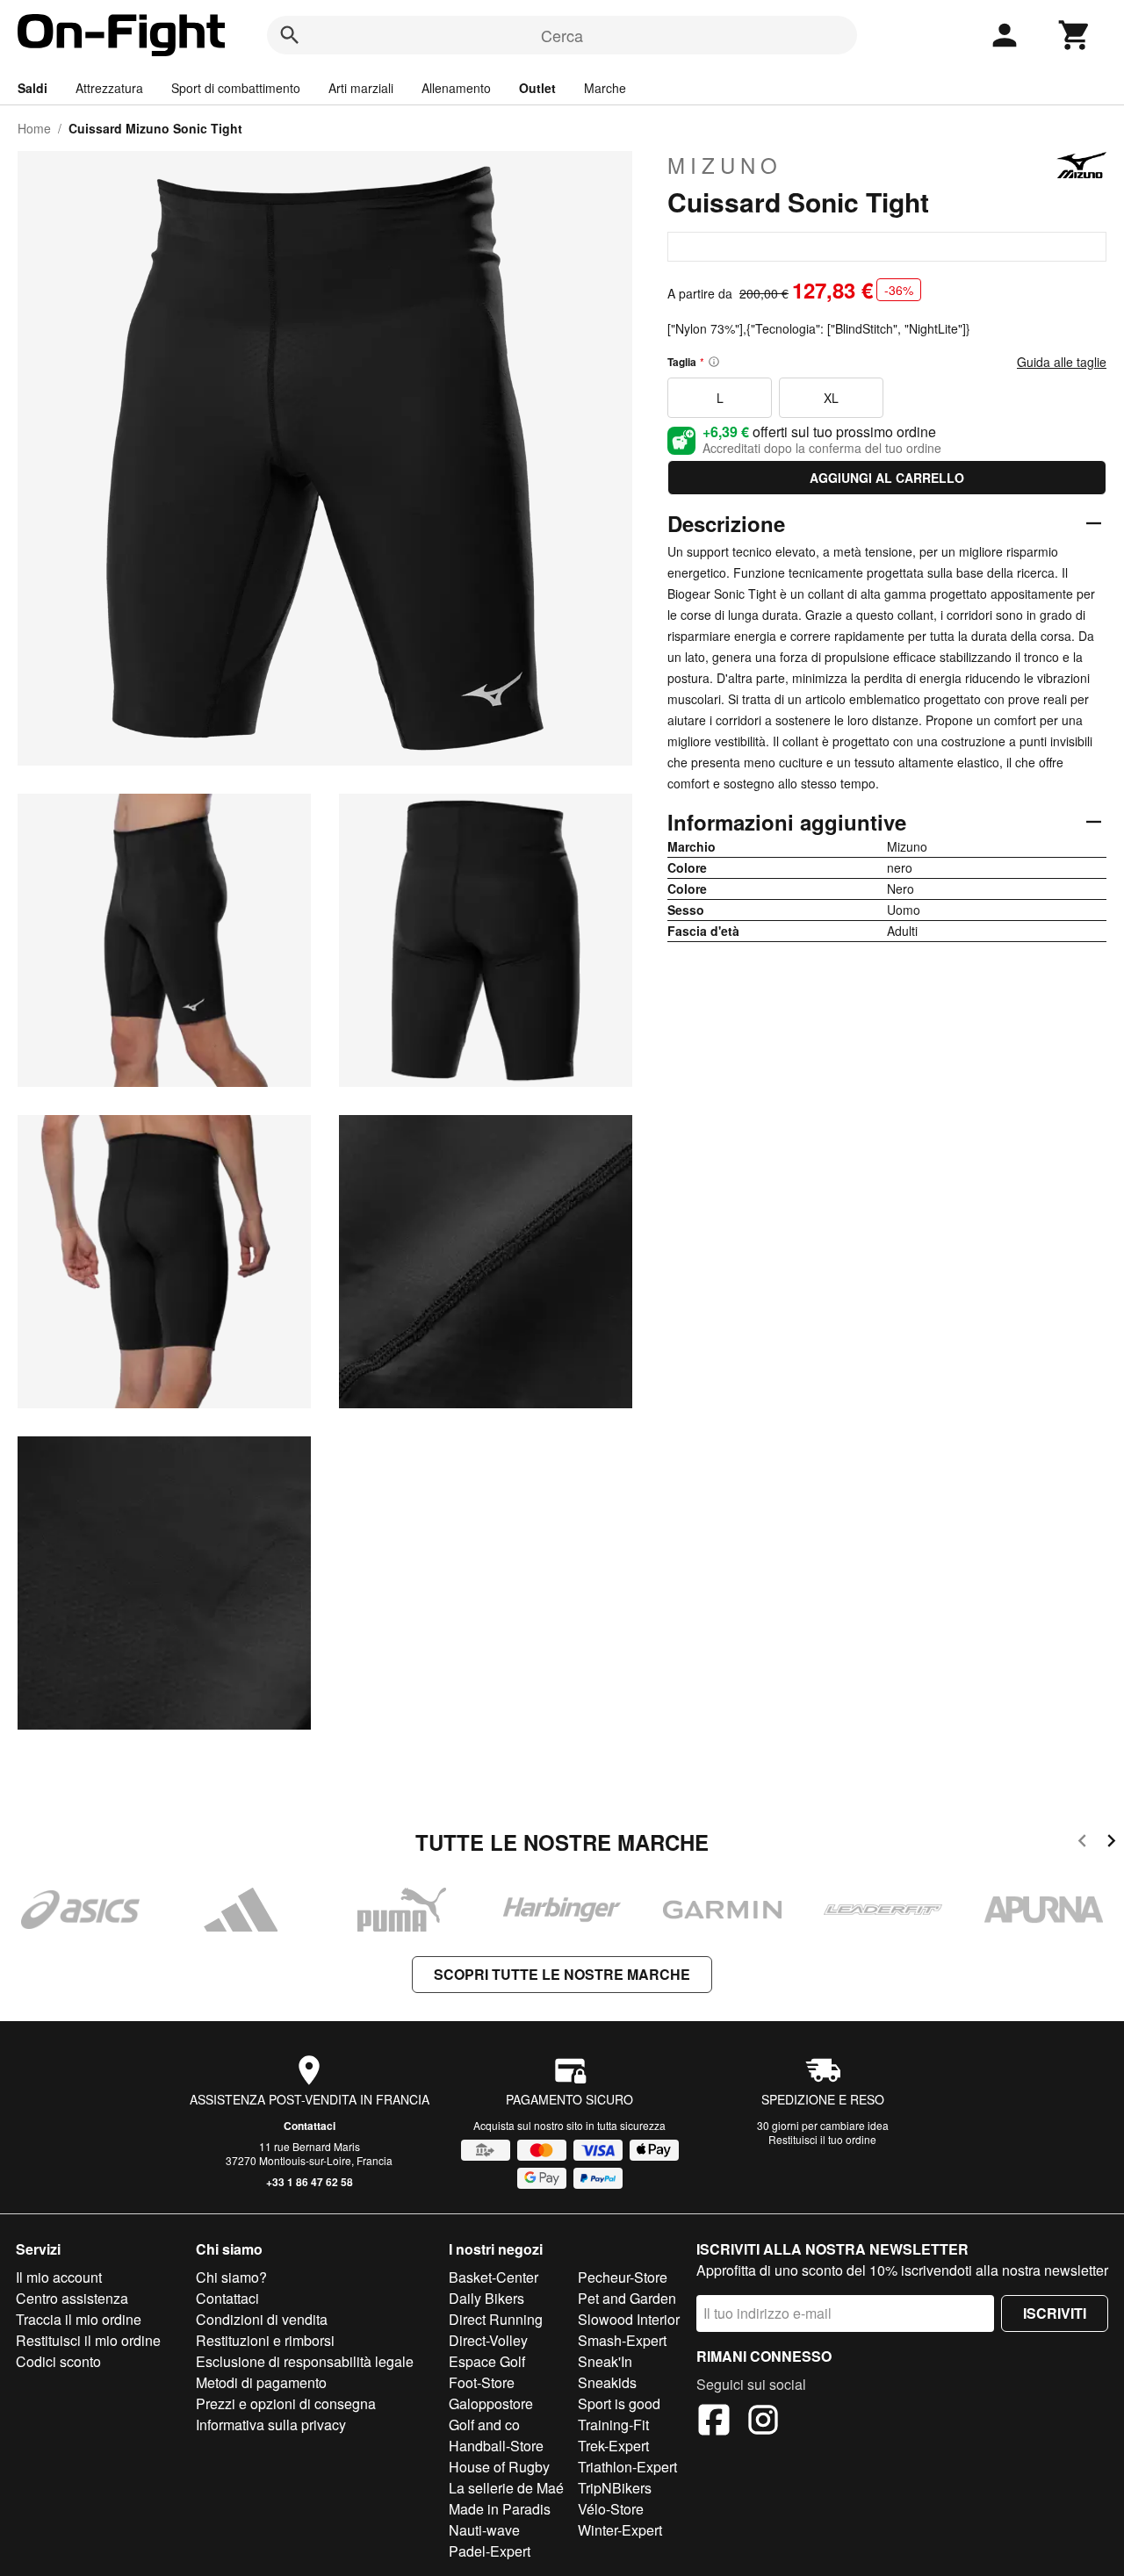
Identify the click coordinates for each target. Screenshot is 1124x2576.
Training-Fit (613, 2425)
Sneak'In (605, 2361)
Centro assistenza (72, 2298)
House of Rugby (499, 2467)
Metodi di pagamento (261, 2382)
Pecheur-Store (623, 2277)
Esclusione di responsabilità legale (305, 2361)
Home (34, 128)
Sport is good (619, 2403)
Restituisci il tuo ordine (822, 2139)
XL (831, 398)
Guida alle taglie (1062, 362)
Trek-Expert (613, 2446)
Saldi (32, 88)
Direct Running (496, 2319)
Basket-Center (494, 2277)
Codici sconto (58, 2361)
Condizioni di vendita (262, 2319)
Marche (605, 88)
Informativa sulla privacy (271, 2425)
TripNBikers (615, 2488)
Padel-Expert (490, 2551)
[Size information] (714, 362)
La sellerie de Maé (506, 2488)
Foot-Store (482, 2382)
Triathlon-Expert (627, 2467)
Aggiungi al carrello (887, 478)
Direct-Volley (488, 2340)
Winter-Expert (620, 2530)
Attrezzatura (109, 88)
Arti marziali (361, 88)
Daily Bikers (486, 2298)
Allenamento (456, 88)
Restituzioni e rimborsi (265, 2340)
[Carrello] (1075, 35)
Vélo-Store (611, 2509)
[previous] (1082, 1843)
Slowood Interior (629, 2319)
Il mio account (59, 2277)
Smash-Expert (622, 2340)
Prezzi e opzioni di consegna (286, 2403)
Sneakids (607, 2382)
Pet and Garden (627, 2298)
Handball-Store (496, 2446)
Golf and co (484, 2425)
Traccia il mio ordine (79, 2319)
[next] (1111, 1843)
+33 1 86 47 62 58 (310, 2182)
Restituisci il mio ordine (88, 2340)
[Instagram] (763, 2422)
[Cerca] (290, 35)
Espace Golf (487, 2361)
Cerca (562, 35)
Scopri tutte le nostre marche (562, 1974)
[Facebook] (714, 2422)
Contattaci (310, 2126)
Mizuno (725, 165)
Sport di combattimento (236, 88)
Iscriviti (1055, 2313)
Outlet (537, 88)
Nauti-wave (484, 2530)
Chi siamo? (231, 2277)
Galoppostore (491, 2403)
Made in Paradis (500, 2509)
